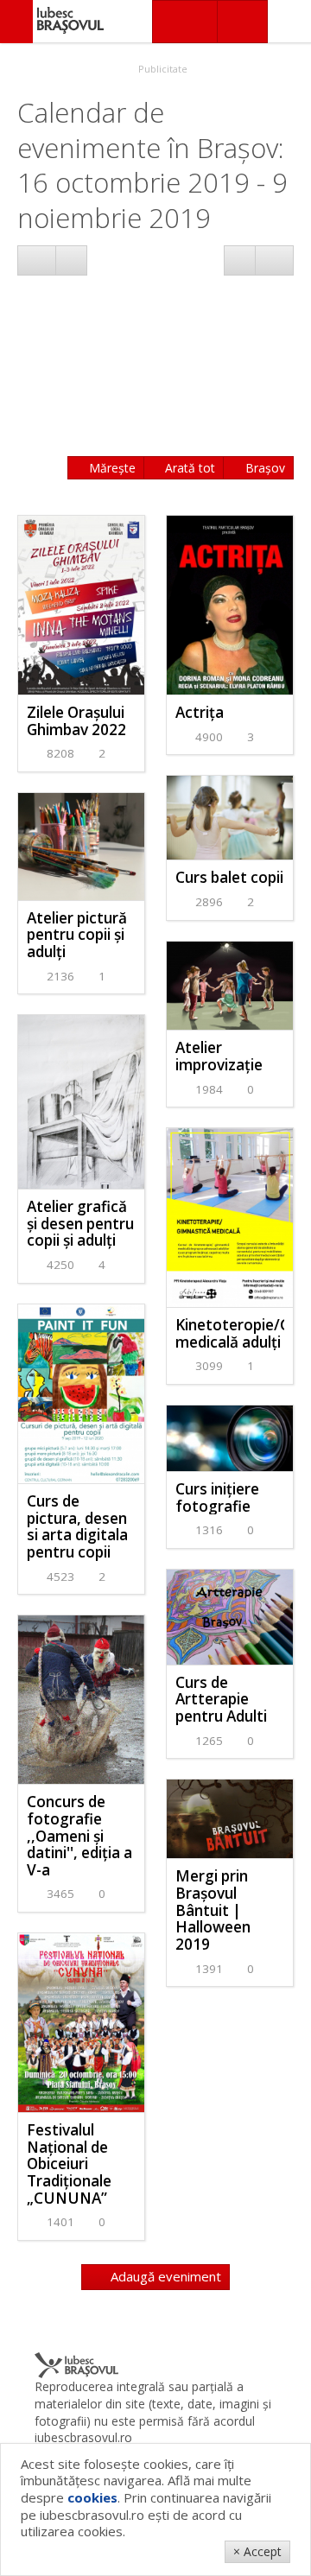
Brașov (263, 468)
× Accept (257, 2551)
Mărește (111, 468)
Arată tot (188, 468)
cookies (92, 2497)
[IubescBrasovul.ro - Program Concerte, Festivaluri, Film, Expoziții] (16, 22)
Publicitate (162, 69)
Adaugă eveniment (164, 2276)
